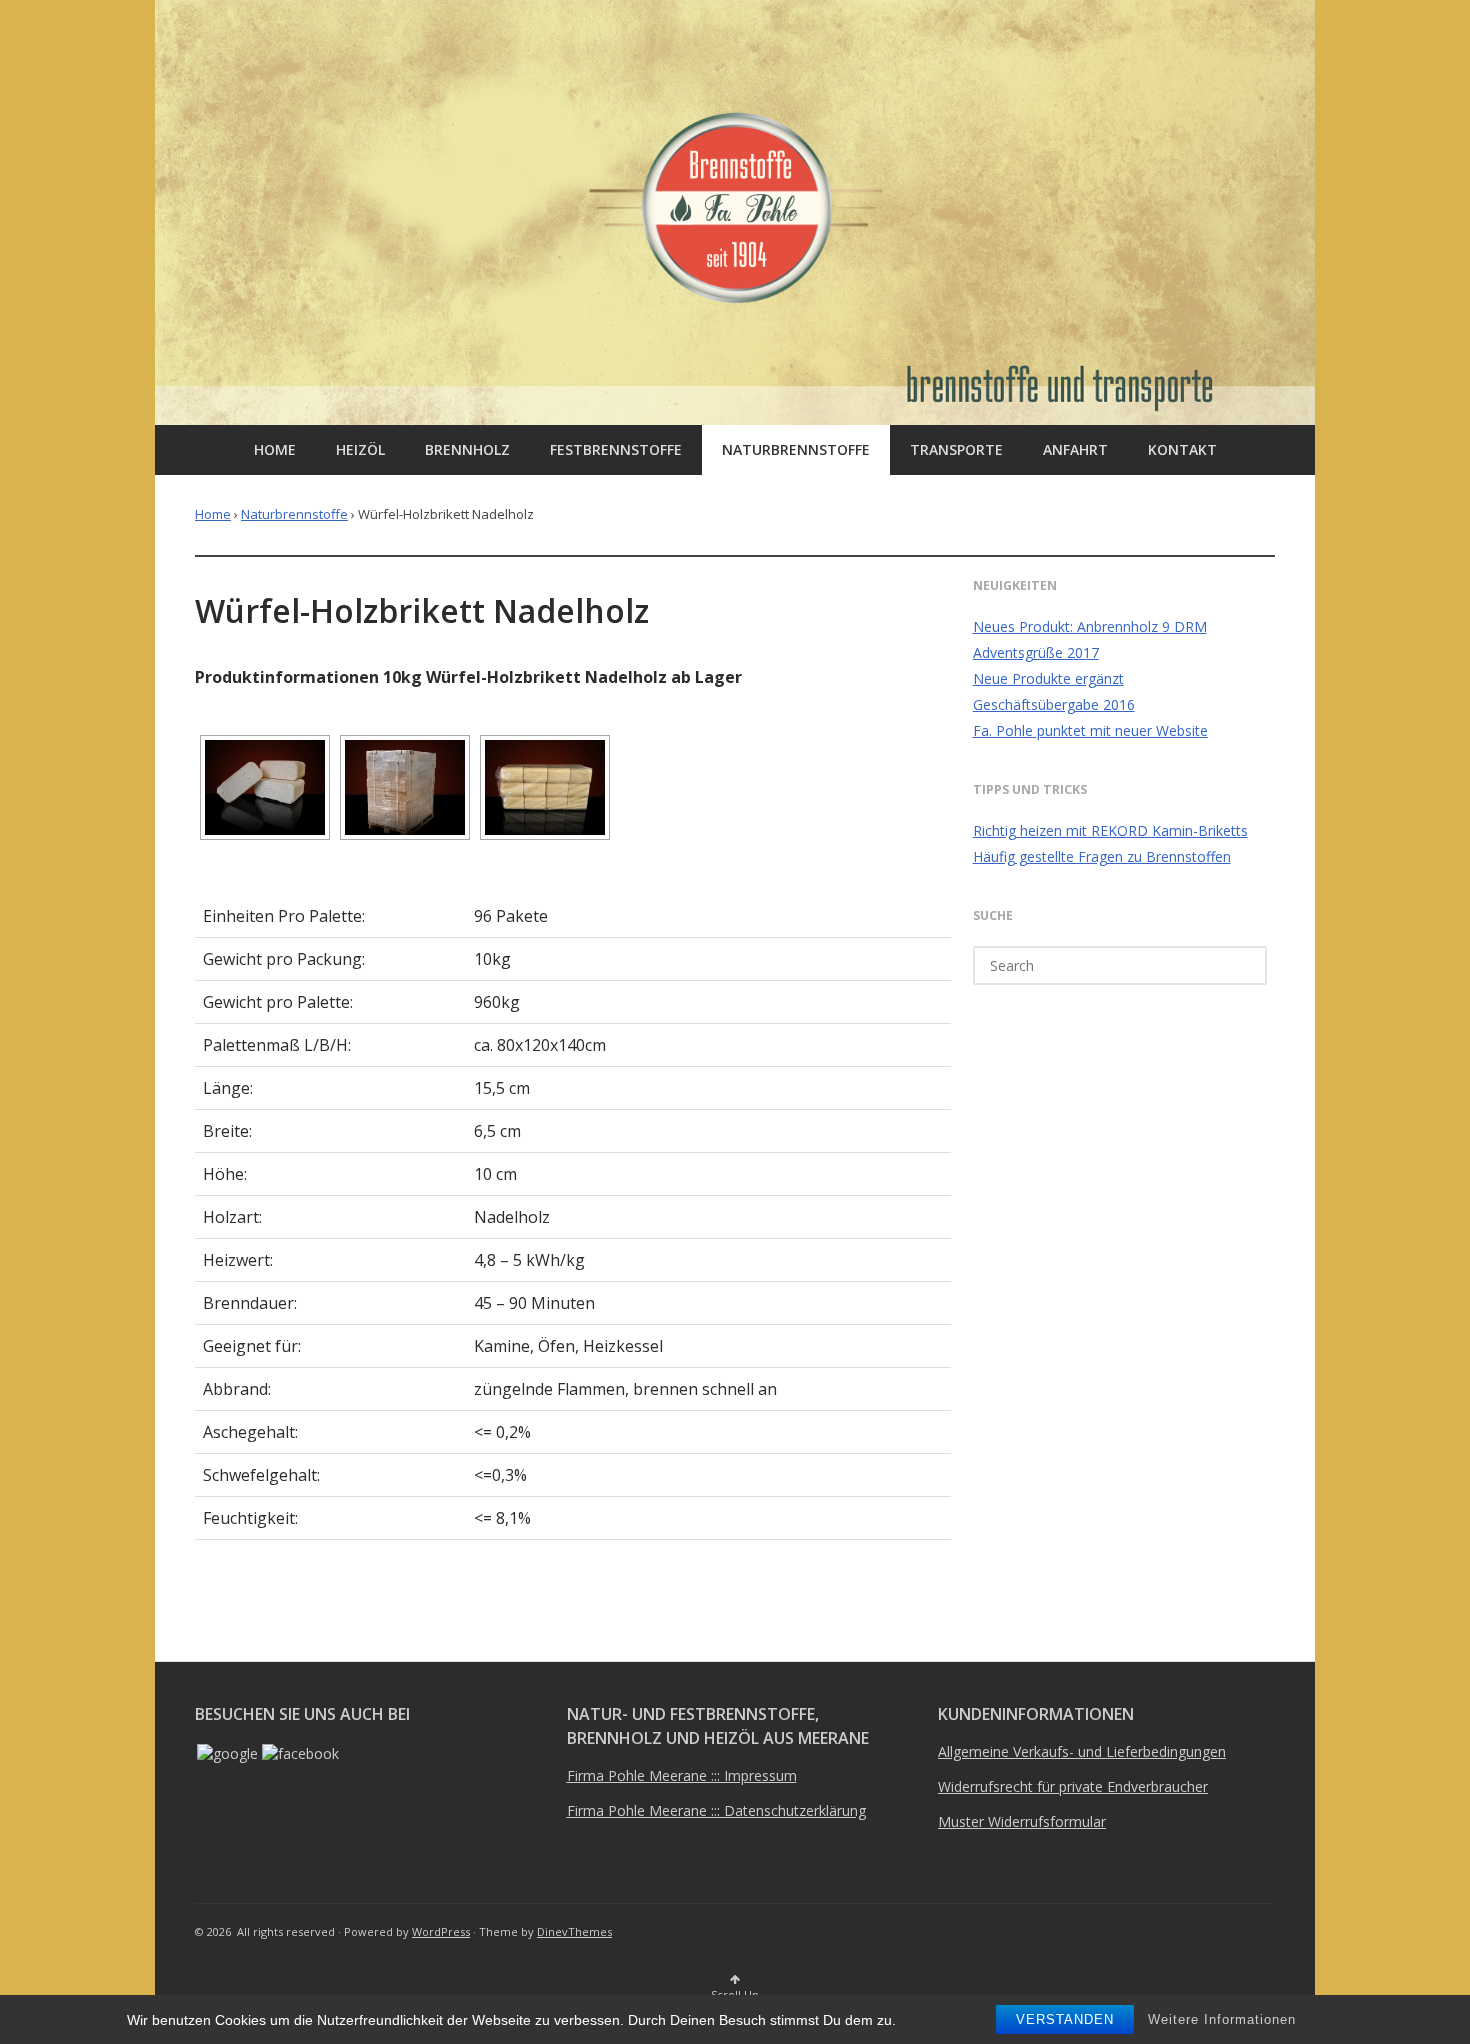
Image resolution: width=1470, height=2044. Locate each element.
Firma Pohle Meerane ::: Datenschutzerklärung (716, 1810)
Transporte (956, 449)
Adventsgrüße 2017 (1036, 652)
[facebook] (300, 1753)
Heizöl (360, 449)
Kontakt (1182, 449)
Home (275, 449)
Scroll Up (735, 1994)
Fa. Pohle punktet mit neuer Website (1090, 730)
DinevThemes (574, 1931)
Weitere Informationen (1222, 2019)
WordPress (441, 1931)
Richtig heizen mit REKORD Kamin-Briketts (1110, 830)
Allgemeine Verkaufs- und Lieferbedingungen (1082, 1751)
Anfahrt (1075, 449)
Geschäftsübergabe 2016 (1054, 704)
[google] (227, 1753)
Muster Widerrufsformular (1022, 1821)
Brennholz (467, 449)
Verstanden (1065, 2019)
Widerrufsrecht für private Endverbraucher (1073, 1786)
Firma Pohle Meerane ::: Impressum (682, 1775)
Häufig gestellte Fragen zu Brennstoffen (1102, 856)
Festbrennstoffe (616, 449)
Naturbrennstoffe (796, 449)
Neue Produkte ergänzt (1048, 678)
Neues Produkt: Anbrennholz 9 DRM (1090, 626)
